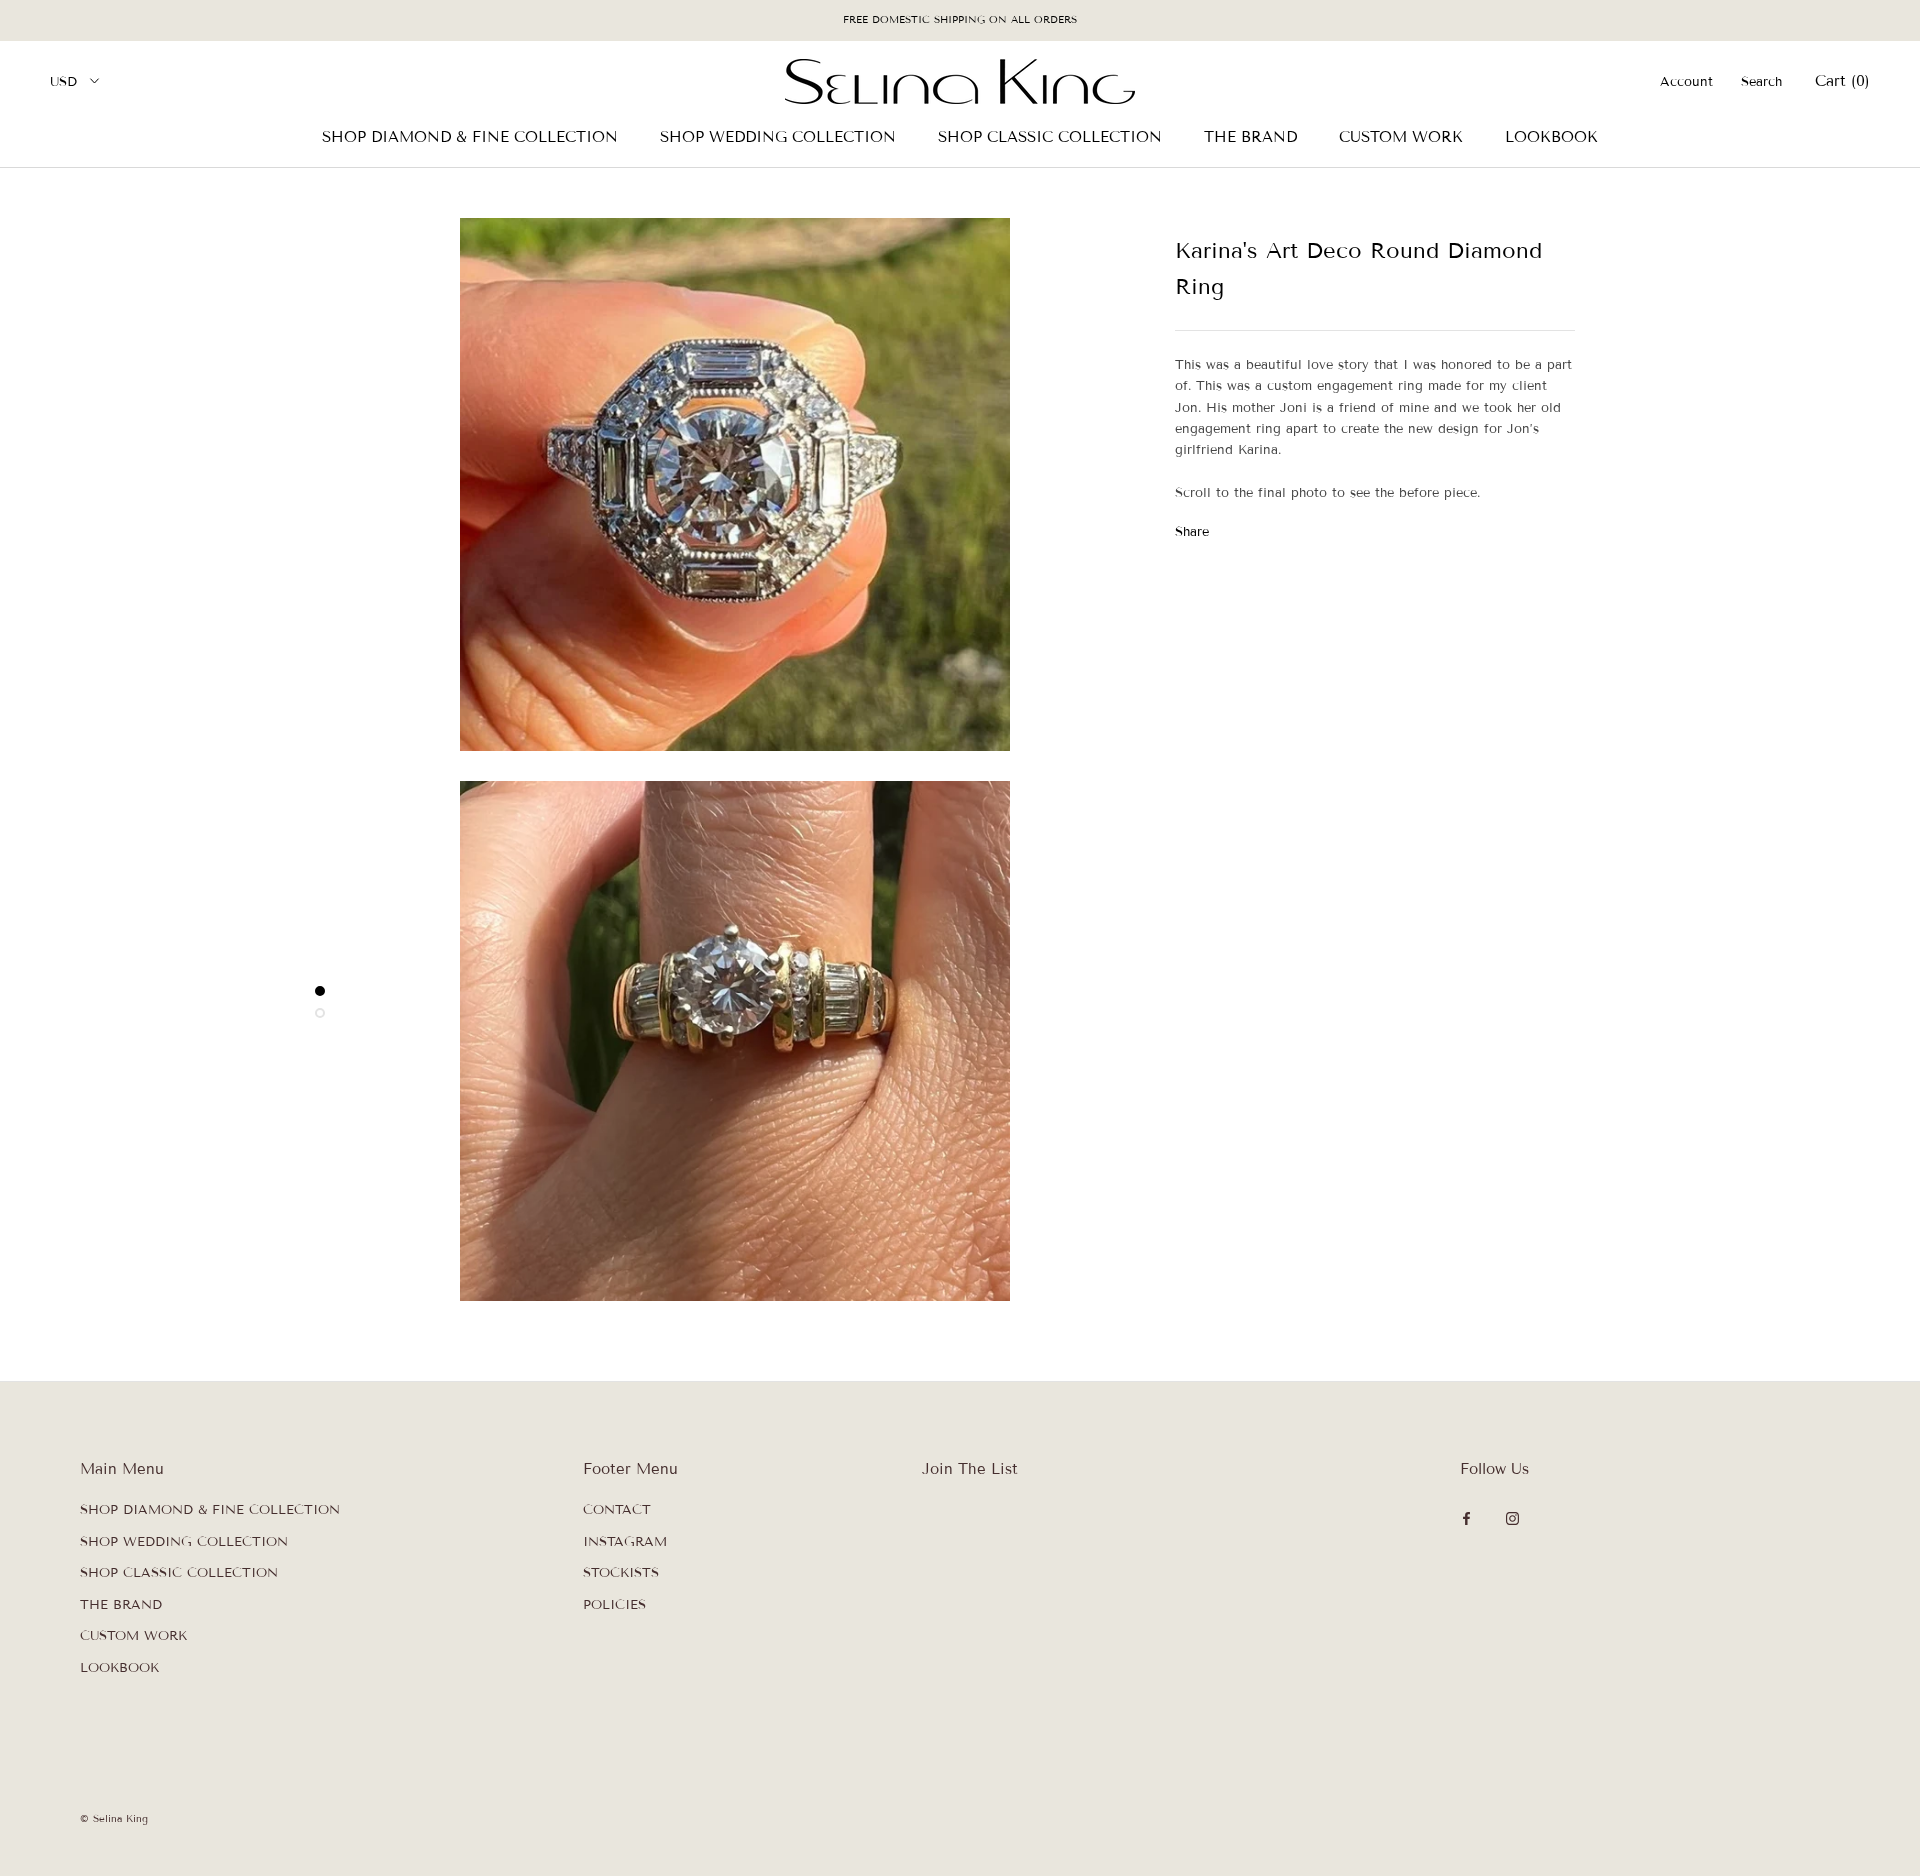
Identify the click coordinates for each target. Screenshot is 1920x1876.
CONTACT (617, 1510)
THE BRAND (1250, 137)
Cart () (1842, 81)
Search (1761, 82)
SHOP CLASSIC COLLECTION (1050, 137)
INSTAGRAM (625, 1542)
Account (1686, 82)
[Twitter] (1254, 527)
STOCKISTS (621, 1573)
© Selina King (114, 1818)
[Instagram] (1512, 1517)
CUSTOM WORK (1401, 137)
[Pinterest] (1280, 527)
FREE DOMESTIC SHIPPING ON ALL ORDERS (960, 19)
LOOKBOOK (1551, 137)
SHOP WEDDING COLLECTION (778, 137)
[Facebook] (1228, 527)
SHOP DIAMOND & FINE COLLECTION (470, 137)
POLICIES (614, 1605)
